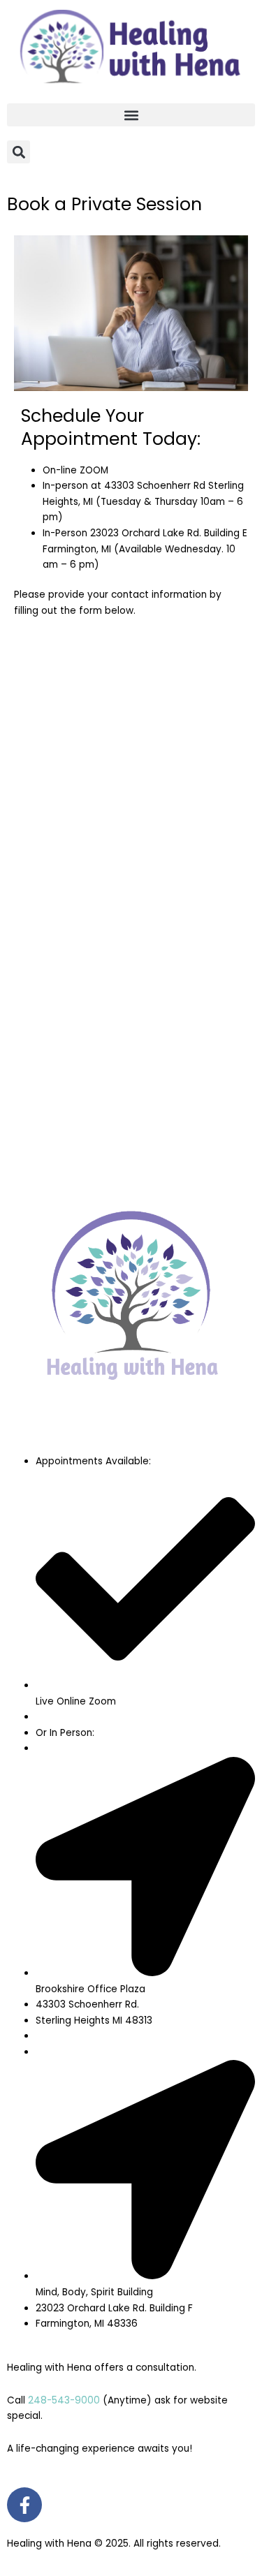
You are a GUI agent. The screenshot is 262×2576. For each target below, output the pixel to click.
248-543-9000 (64, 2400)
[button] (131, 115)
